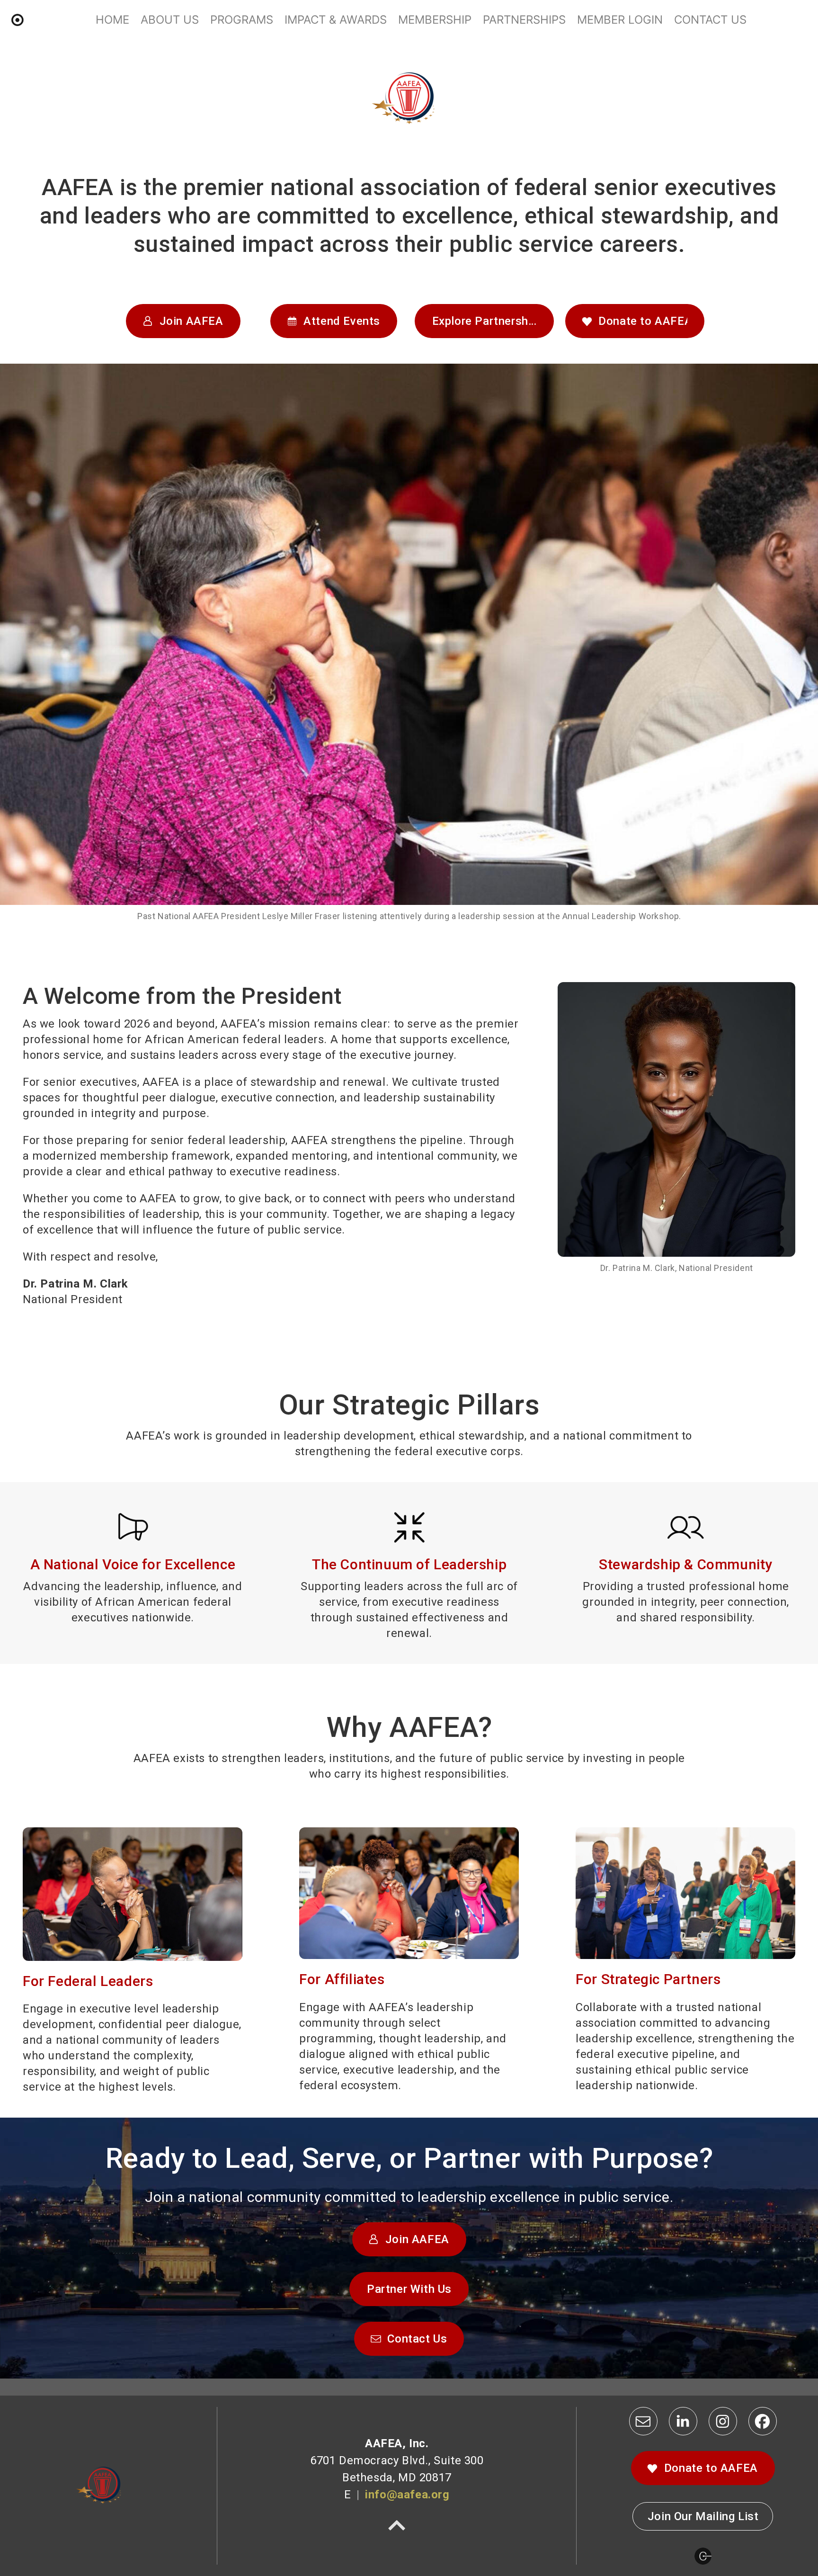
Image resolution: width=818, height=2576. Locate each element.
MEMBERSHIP (435, 20)
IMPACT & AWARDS (336, 20)
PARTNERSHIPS (524, 20)
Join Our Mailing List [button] (703, 2516)
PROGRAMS (242, 20)
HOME (112, 20)
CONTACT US (710, 20)
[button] (183, 321)
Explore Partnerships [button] (488, 321)
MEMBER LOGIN (620, 20)
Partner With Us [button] (409, 2289)
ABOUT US (170, 20)
